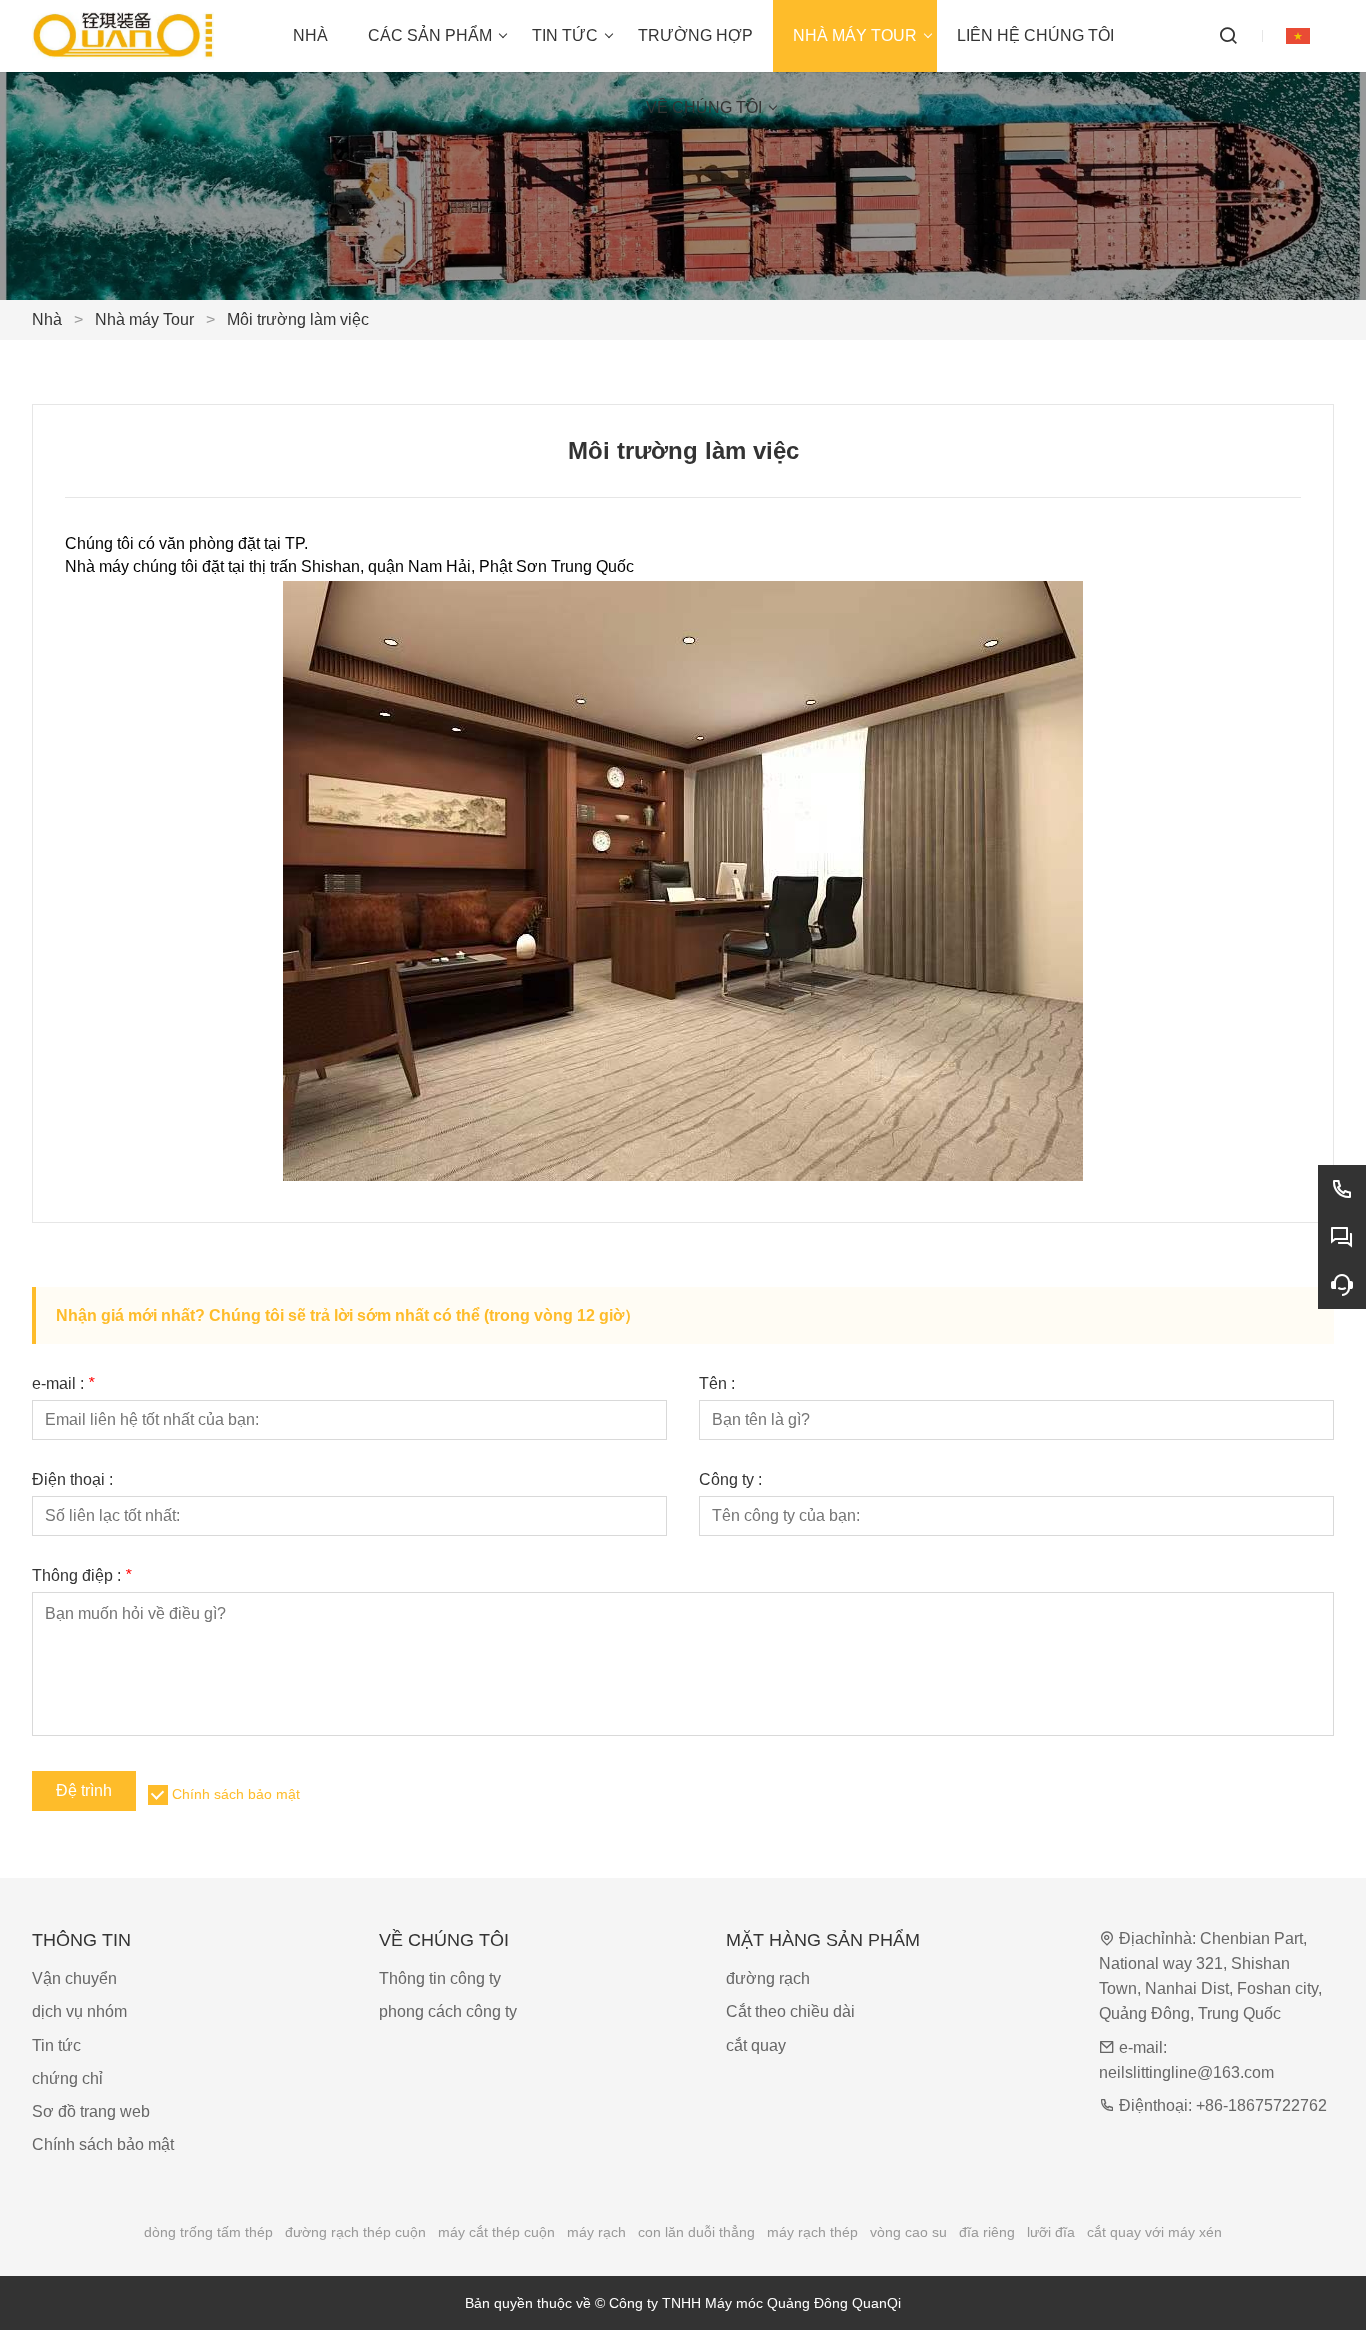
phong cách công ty (448, 2011)
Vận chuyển (74, 1978)
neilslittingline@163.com (1186, 2072)
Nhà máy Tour (144, 319)
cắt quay (756, 2045)
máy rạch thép (812, 2232)
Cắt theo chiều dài (790, 2011)
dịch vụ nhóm (79, 2011)
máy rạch (596, 2232)
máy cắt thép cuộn (496, 2232)
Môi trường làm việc (298, 319)
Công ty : (730, 1480)
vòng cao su (908, 2232)
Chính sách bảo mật (236, 1794)
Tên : (717, 1384)
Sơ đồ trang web (91, 2111)
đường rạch (768, 1978)
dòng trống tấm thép (208, 2232)
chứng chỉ (67, 2078)
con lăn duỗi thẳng (696, 2232)
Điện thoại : (72, 1480)
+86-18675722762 (1261, 2105)
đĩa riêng (987, 2232)
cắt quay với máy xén (1154, 2232)
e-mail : (63, 1384)
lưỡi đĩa (1051, 2232)
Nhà (47, 319)
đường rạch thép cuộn (355, 2232)
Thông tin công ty (440, 1978)
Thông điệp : (81, 1576)
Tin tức (56, 2045)
